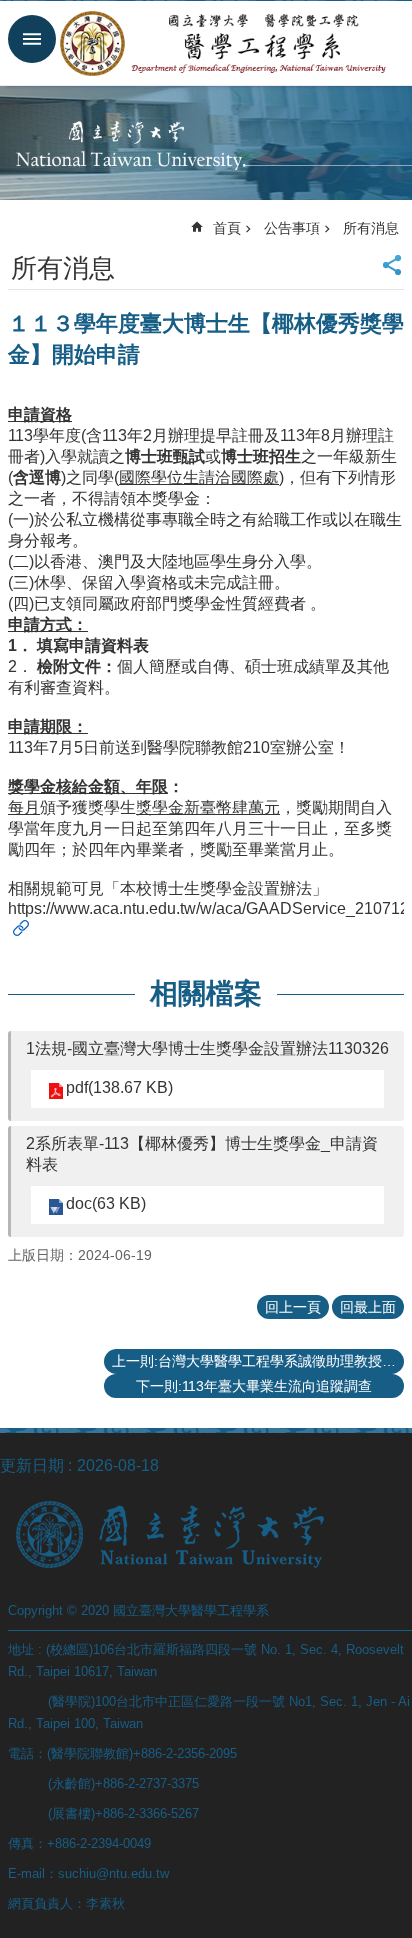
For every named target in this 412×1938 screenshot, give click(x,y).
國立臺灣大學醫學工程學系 (226, 43)
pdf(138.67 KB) (119, 1087)
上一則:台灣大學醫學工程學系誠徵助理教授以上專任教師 (258, 1361)
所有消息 (371, 228)
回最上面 (368, 1307)
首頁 (227, 228)
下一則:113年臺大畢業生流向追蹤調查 (254, 1386)
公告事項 (292, 228)
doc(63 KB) (106, 1203)
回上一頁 (293, 1307)
